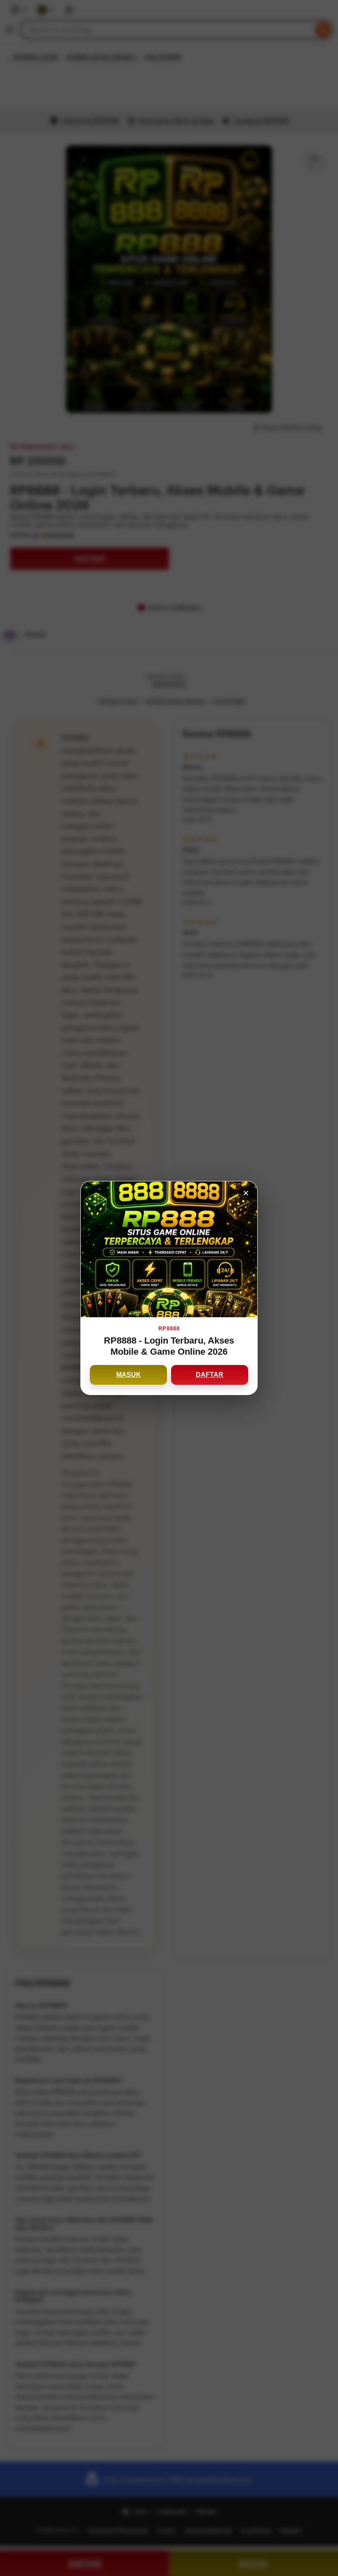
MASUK (129, 1375)
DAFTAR (210, 1375)
